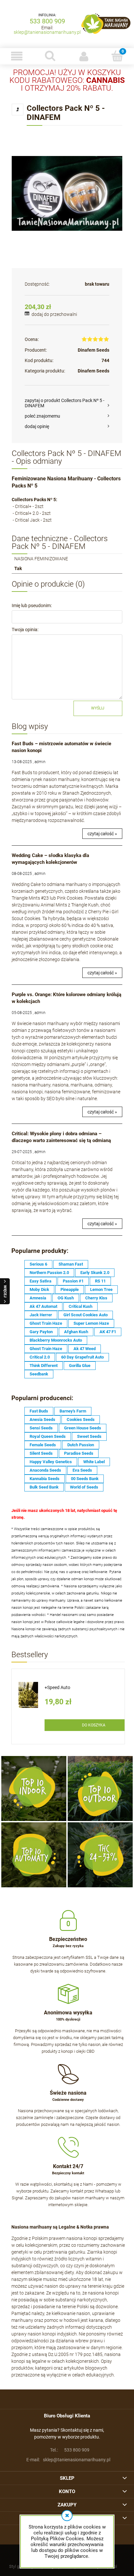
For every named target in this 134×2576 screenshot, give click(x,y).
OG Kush (66, 1298)
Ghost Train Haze (46, 1323)
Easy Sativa (40, 1281)
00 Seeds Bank (85, 1479)
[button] (17, 56)
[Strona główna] (106, 24)
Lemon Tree (101, 1289)
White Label (94, 1462)
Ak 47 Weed (85, 1349)
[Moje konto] (84, 56)
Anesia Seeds (42, 1419)
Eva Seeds (82, 1470)
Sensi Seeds (41, 1428)
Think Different (44, 1366)
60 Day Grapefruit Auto (82, 1357)
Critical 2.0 (40, 1357)
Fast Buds (39, 1411)
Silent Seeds (41, 1453)
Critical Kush (80, 1306)
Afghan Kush (76, 1332)
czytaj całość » (102, 834)
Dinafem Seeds (94, 350)
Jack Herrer (41, 1315)
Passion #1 (73, 1281)
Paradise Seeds (79, 1453)
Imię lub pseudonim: (32, 605)
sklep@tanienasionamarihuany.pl (47, 32)
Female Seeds (43, 1445)
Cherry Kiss (96, 1298)
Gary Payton (41, 1332)
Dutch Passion (81, 1445)
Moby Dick (39, 1289)
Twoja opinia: (25, 630)
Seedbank (39, 1374)
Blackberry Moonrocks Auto (56, 1340)
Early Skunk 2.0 (95, 1273)
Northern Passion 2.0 (49, 1273)
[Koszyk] (117, 56)
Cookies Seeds (81, 1419)
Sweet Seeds (89, 1436)
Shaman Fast (71, 1264)
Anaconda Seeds (45, 1470)
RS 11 (100, 1281)
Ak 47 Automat (43, 1306)
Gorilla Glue (80, 1366)
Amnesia (38, 1298)
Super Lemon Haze (91, 1323)
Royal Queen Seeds (48, 1436)
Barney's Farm (73, 1411)
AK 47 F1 (108, 1332)
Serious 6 (38, 1264)
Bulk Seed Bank (44, 1487)
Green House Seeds (83, 1428)
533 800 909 (47, 21)
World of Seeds (84, 1487)
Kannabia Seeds (45, 1479)
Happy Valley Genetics (51, 1462)
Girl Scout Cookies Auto (86, 1315)
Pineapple (70, 1289)
